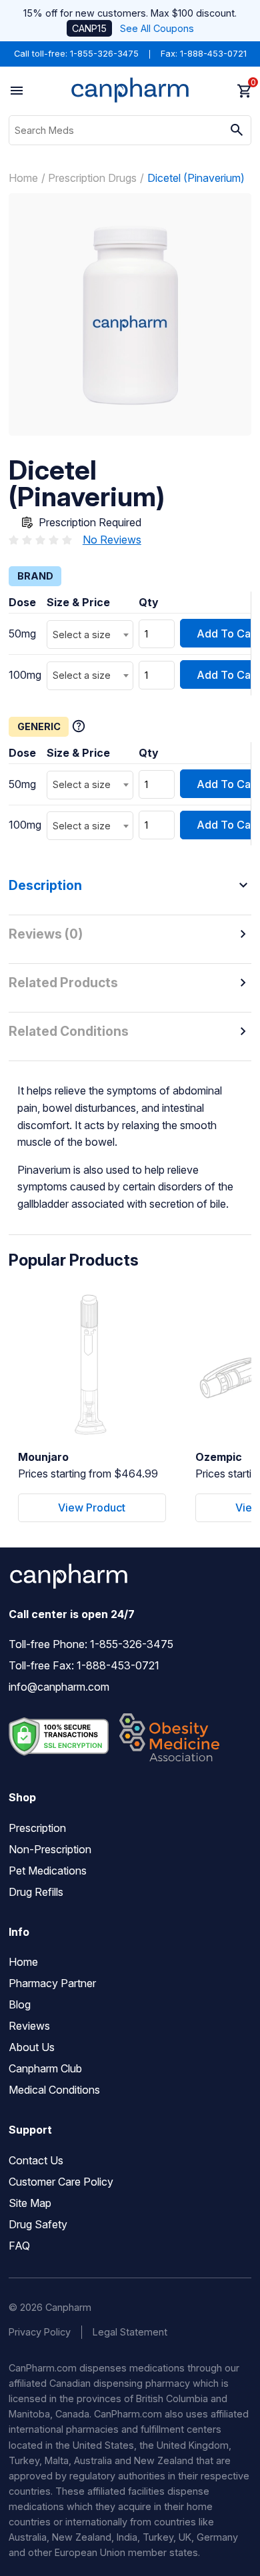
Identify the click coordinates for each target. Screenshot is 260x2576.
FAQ (19, 2246)
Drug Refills (36, 1892)
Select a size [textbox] (82, 635)
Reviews (29, 2026)
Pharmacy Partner (52, 1983)
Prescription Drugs (92, 178)
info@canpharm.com (59, 1687)
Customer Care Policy (61, 2182)
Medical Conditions (54, 2090)
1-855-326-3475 (104, 54)
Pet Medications (48, 1871)
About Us (32, 2047)
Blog (20, 2004)
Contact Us (36, 2160)
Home (23, 178)
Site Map (30, 2203)
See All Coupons (157, 28)
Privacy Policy (40, 2332)
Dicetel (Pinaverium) (196, 178)
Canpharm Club (45, 2068)
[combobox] (90, 635)
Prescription (37, 1828)
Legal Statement (130, 2332)
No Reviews (112, 540)
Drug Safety (38, 2224)
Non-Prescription (50, 1849)
